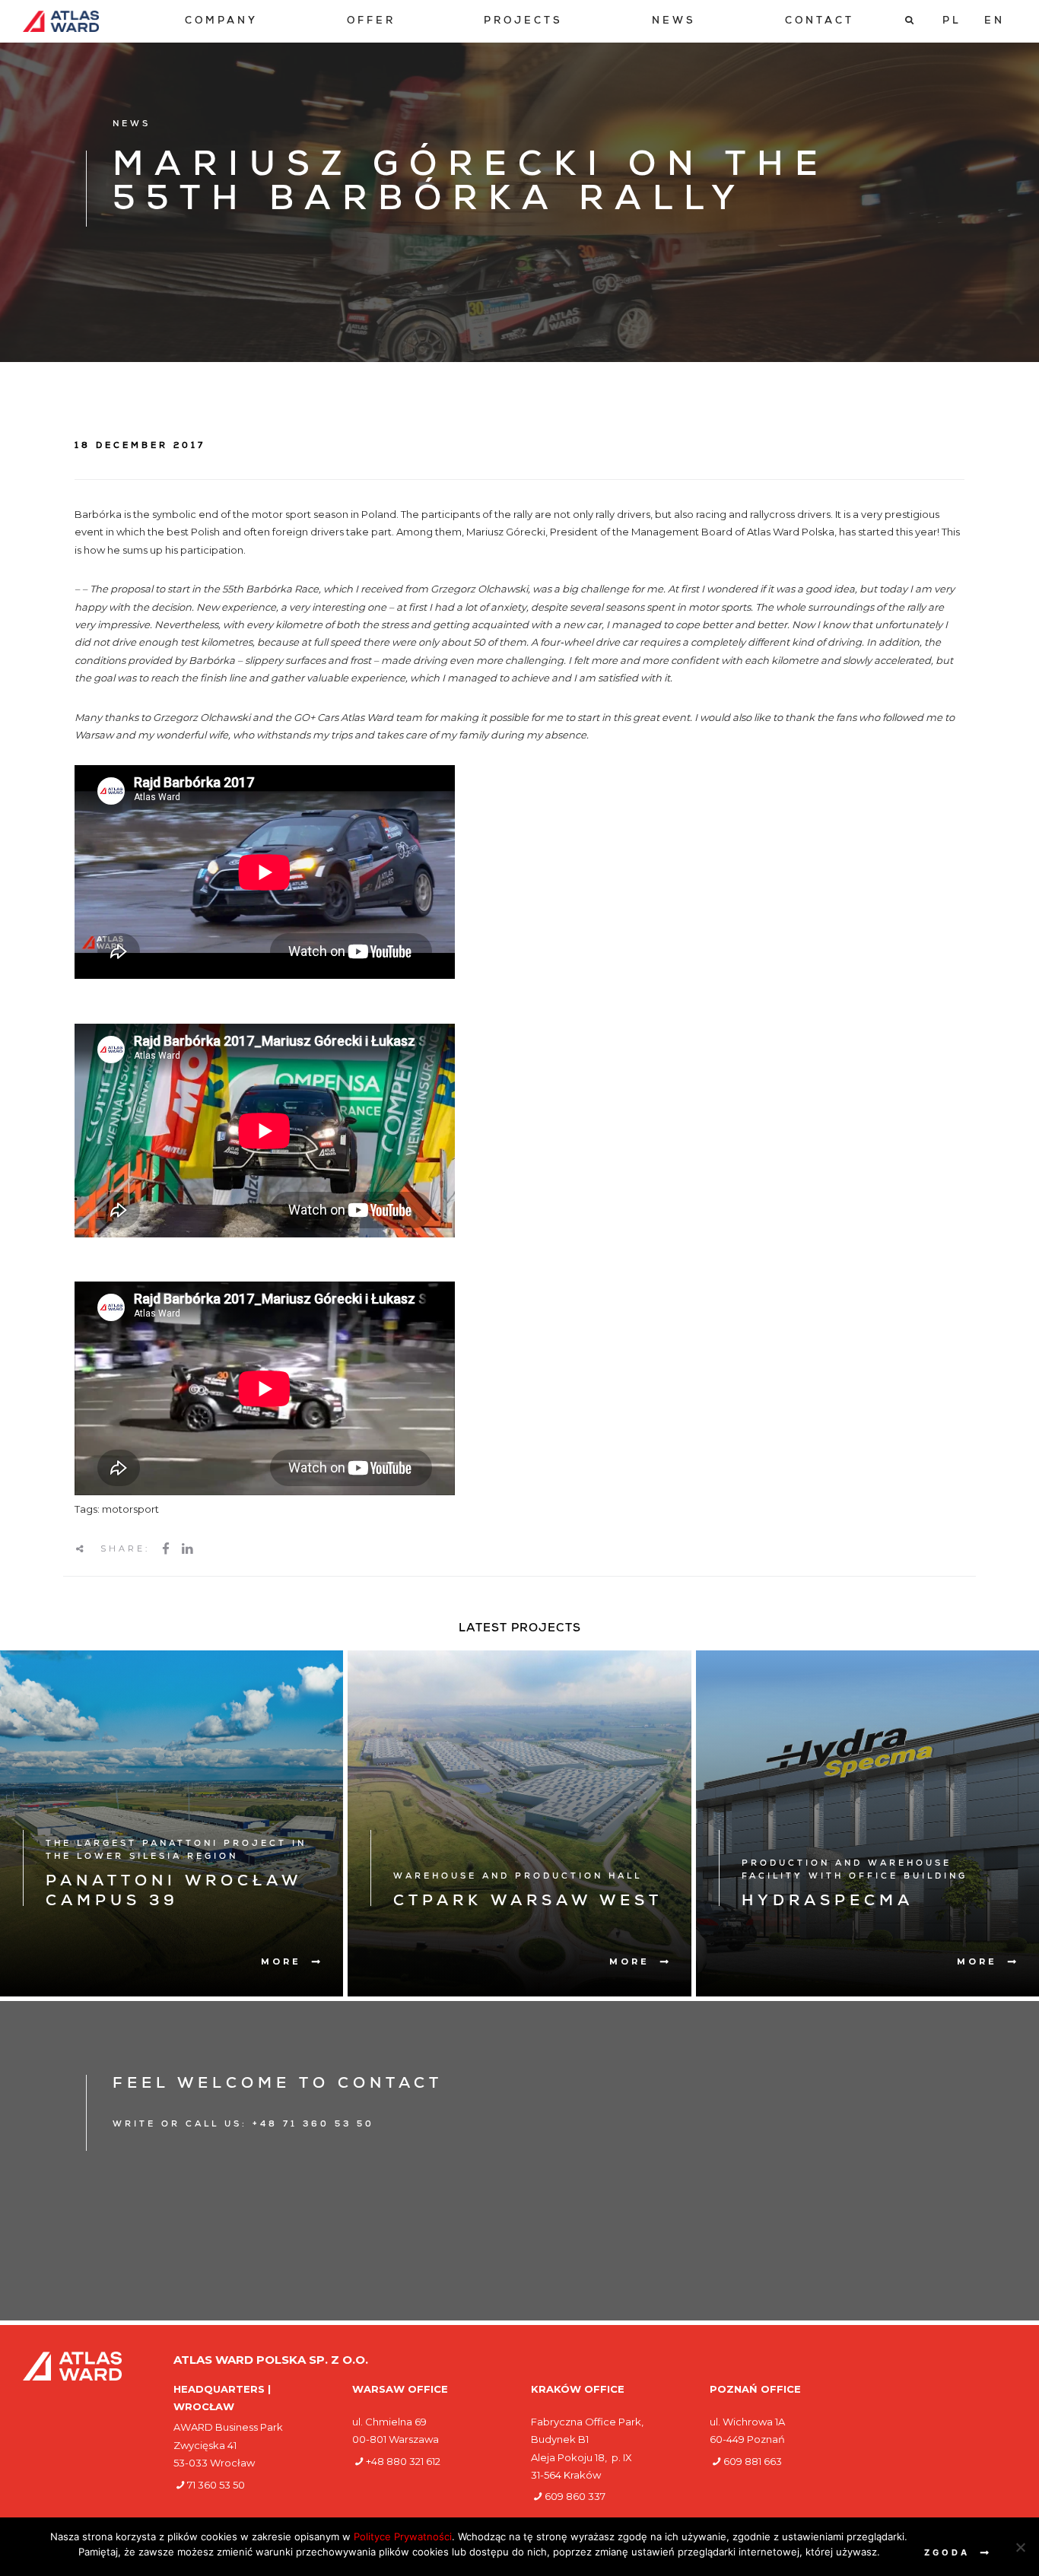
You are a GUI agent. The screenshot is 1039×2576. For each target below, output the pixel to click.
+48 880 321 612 (403, 2461)
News (674, 22)
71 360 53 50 (216, 2485)
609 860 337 (575, 2496)
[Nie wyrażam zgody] (1020, 2547)
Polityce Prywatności (403, 2536)
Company (221, 22)
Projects (523, 22)
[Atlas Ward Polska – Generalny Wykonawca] (61, 21)
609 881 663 (753, 2461)
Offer (371, 22)
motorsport (130, 1509)
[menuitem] (221, 22)
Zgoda (947, 2552)
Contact (820, 22)
